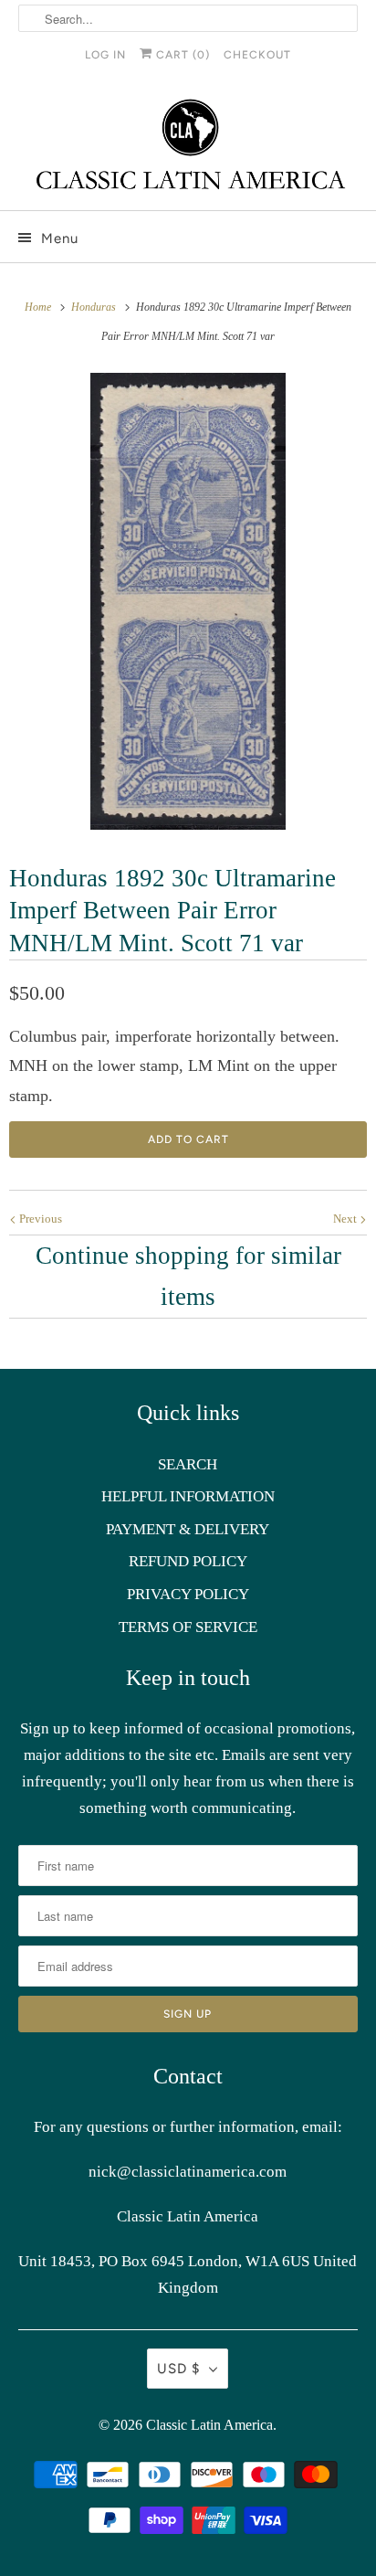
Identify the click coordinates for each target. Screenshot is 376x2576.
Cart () (181, 55)
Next (346, 1219)
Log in (105, 55)
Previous (39, 1219)
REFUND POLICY (188, 1561)
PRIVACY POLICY (188, 1594)
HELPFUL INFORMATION (188, 1496)
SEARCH (188, 1464)
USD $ (178, 2369)
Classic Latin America (209, 2425)
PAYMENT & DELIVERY (188, 1529)
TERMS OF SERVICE (188, 1627)
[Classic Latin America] (188, 146)
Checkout (257, 55)
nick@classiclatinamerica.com (188, 2172)
